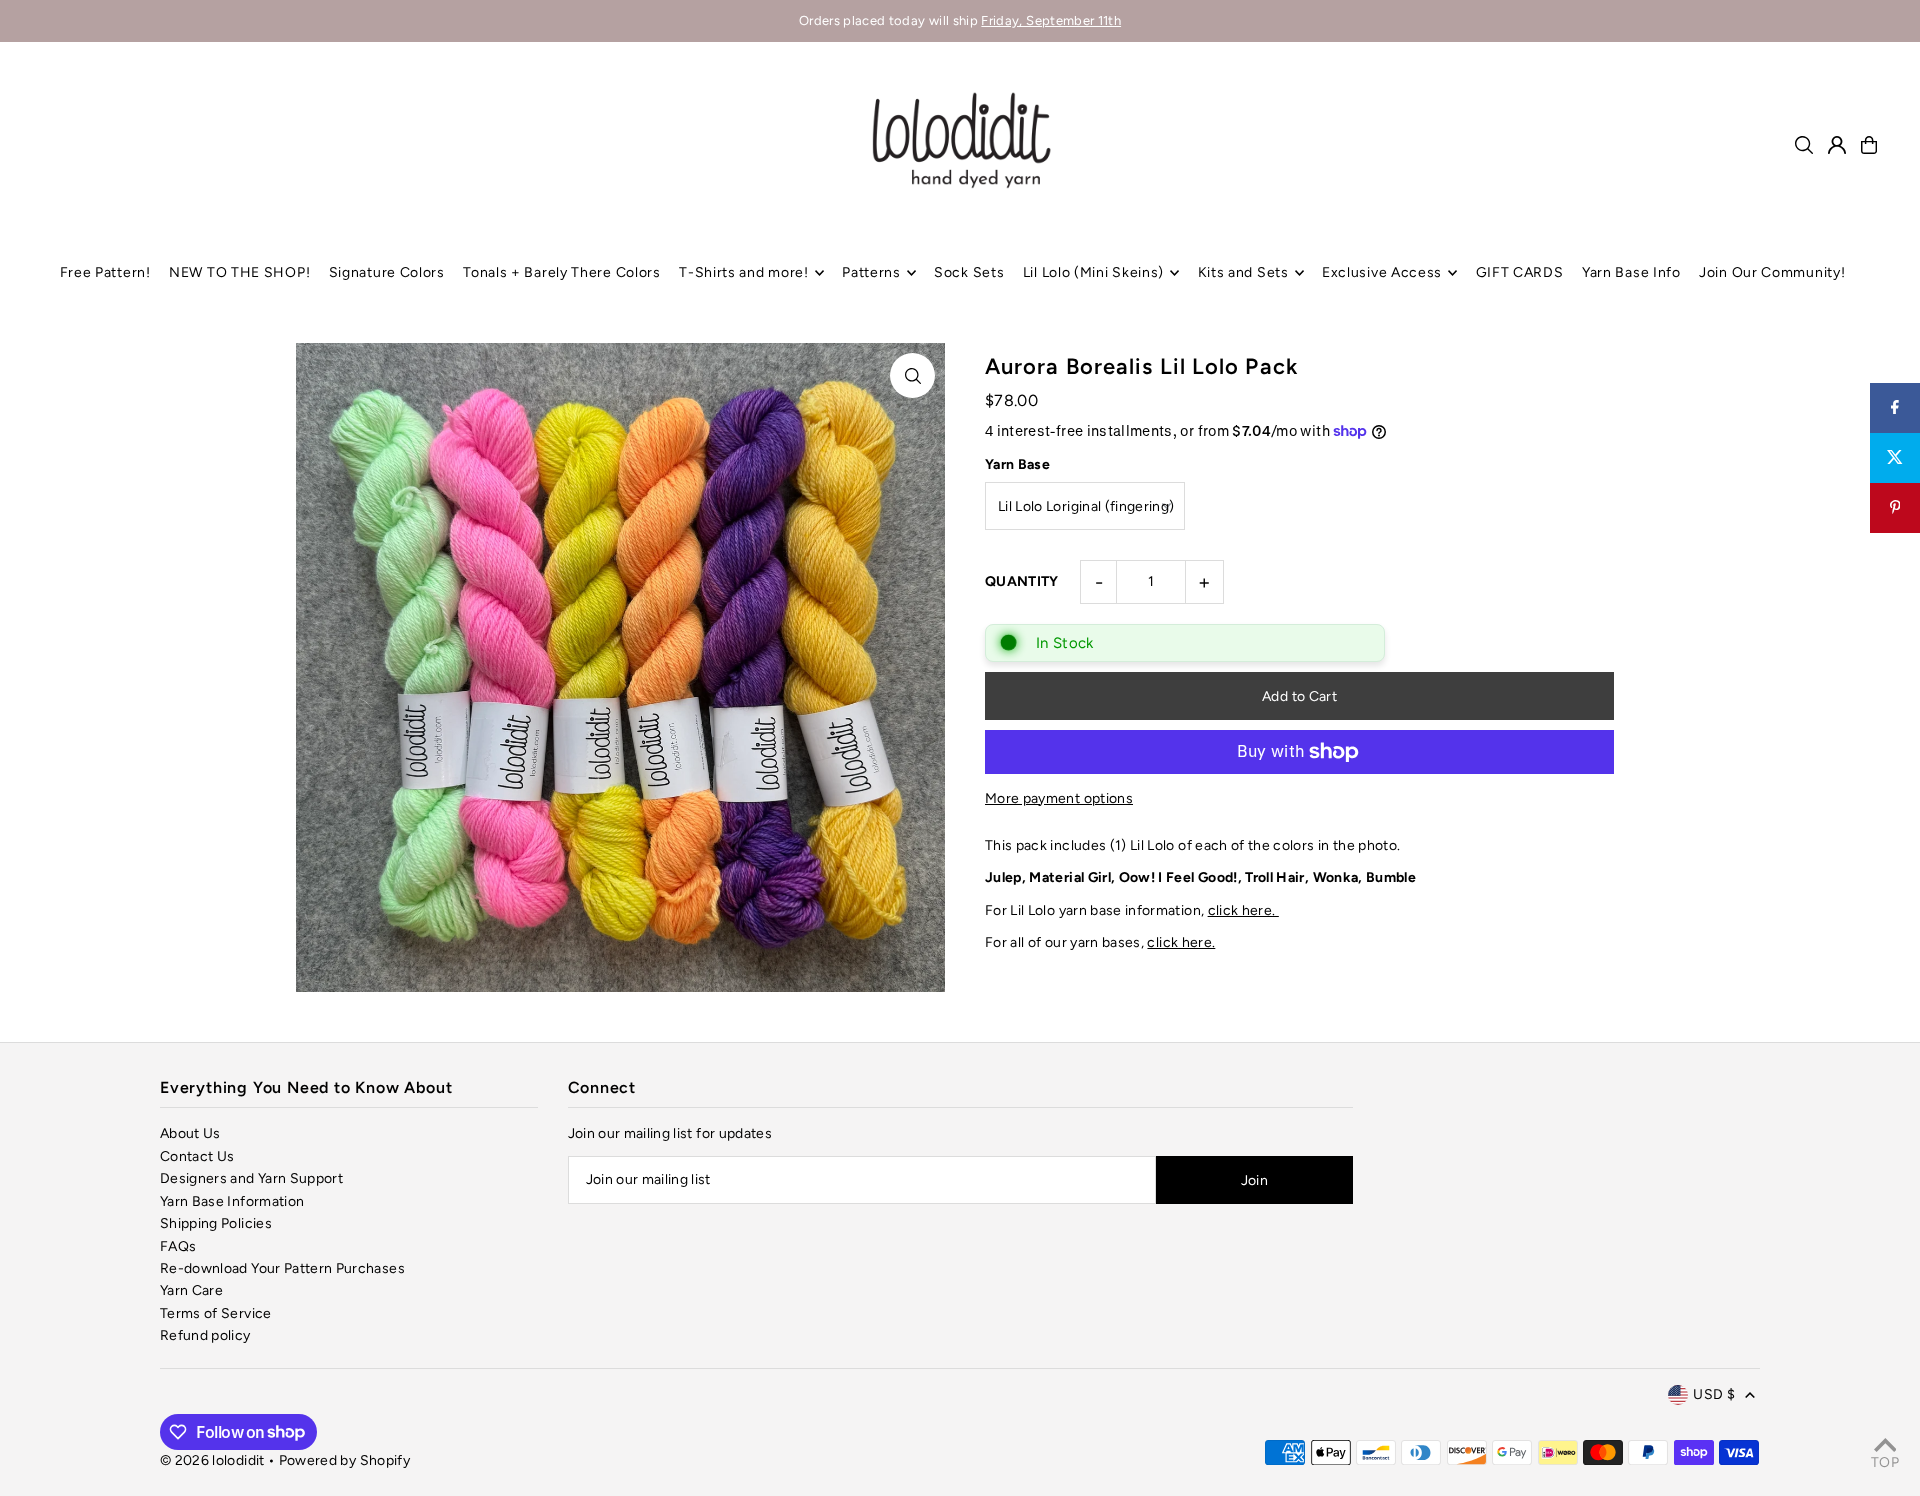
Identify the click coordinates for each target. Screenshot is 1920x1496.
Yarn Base (1017, 464)
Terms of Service (216, 1313)
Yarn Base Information (232, 1201)
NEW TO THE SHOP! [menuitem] (239, 272)
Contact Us (197, 1156)
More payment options (1059, 798)
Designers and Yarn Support (251, 1178)
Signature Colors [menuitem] (387, 272)
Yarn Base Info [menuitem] (1631, 272)
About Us (190, 1133)
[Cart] (1869, 145)
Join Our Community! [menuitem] (1772, 272)
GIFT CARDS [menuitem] (1520, 272)
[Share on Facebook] (1895, 408)
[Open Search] (1804, 145)
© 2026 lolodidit (212, 1460)
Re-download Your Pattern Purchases (282, 1268)
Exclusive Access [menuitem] (1382, 272)
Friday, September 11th (1051, 20)
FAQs (178, 1246)
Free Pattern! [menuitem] (105, 272)
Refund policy (205, 1335)
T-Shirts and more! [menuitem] (744, 272)
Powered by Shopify (344, 1460)
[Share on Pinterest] (1895, 508)
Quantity (1022, 581)
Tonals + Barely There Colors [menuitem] (562, 272)
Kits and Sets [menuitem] (1243, 272)
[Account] (1837, 145)
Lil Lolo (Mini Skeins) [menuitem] (1093, 272)
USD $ (1714, 1394)
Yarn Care (191, 1290)
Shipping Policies (216, 1223)
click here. (1243, 910)
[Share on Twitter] (1895, 458)
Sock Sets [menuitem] (969, 272)
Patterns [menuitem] (871, 272)
